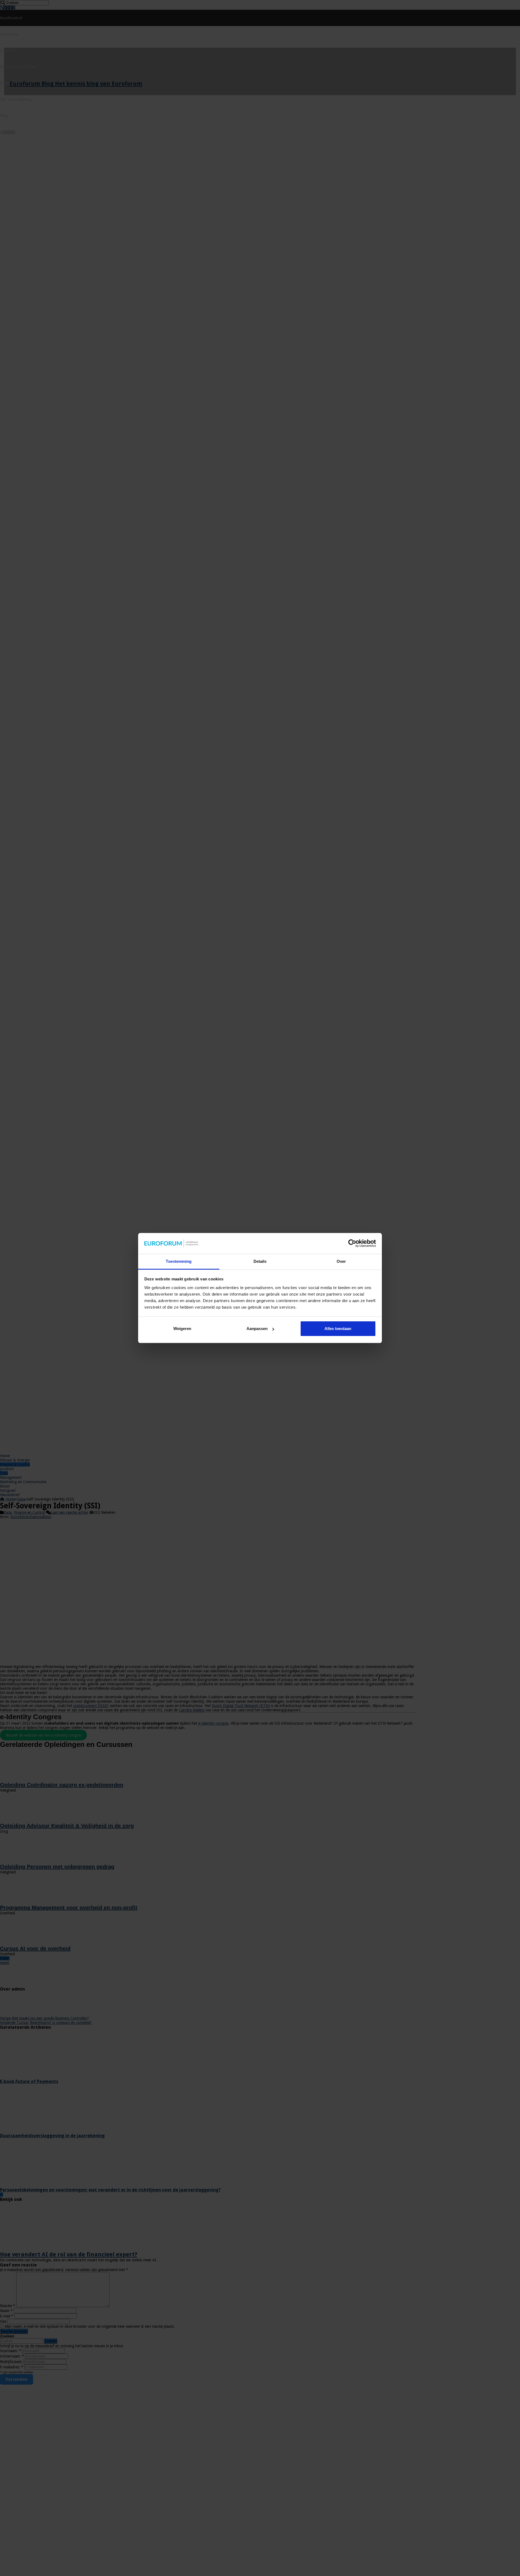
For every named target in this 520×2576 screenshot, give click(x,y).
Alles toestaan (338, 1329)
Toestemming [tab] (179, 1261)
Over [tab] (341, 1261)
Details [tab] (260, 1261)
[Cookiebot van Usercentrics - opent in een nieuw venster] (352, 1243)
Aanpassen (257, 1329)
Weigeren (182, 1329)
